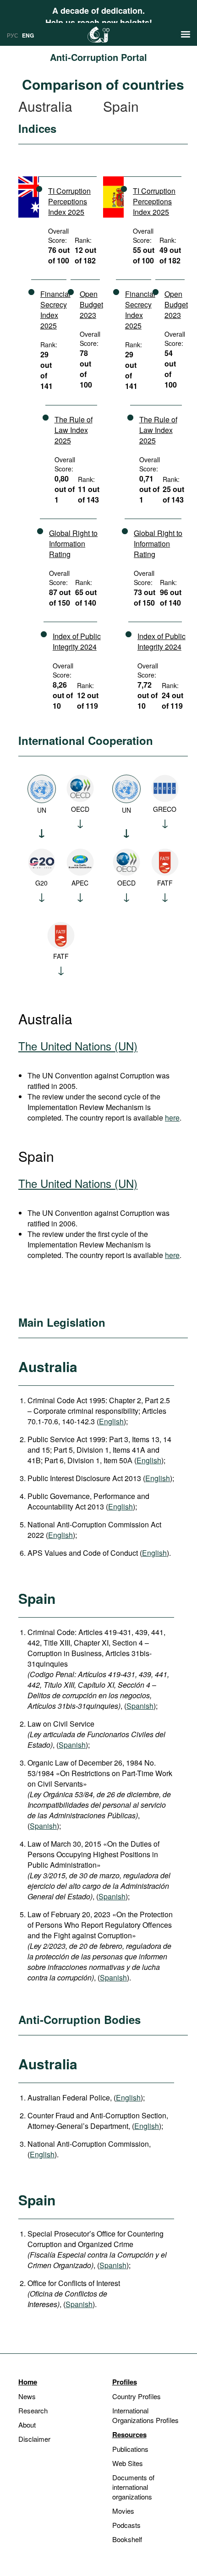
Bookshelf (127, 2539)
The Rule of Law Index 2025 (74, 430)
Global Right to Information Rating (73, 544)
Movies (123, 2511)
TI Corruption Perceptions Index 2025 (69, 201)
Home (28, 2382)
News (27, 2396)
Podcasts (126, 2525)
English (111, 1421)
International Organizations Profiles (145, 2415)
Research (33, 2410)
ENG (28, 35)
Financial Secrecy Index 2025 (55, 310)
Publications (130, 2449)
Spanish (140, 1706)
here (172, 1118)
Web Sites (128, 2463)
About (27, 2425)
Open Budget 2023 (91, 304)
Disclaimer (34, 2439)
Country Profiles (137, 2396)
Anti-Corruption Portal (98, 57)
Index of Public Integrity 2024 (77, 641)
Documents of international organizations (133, 2487)
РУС (13, 35)
